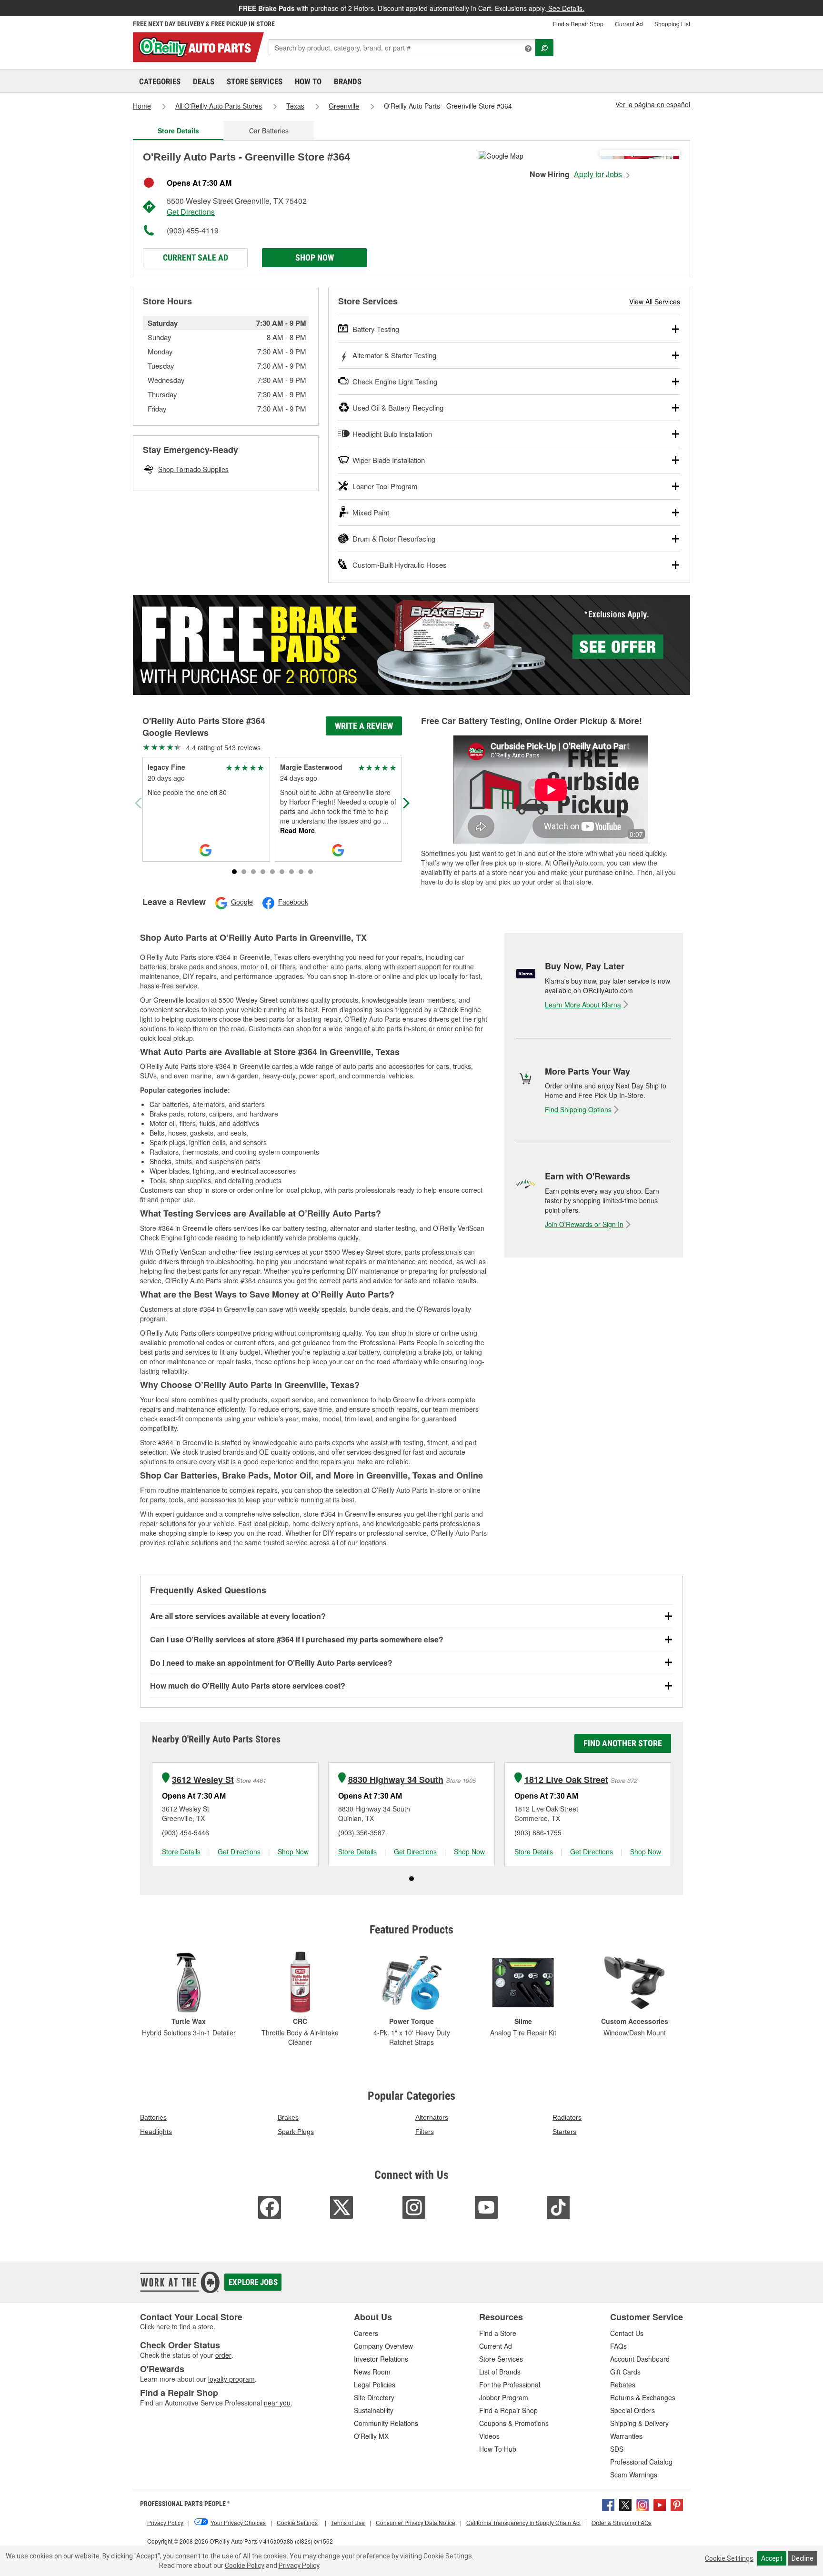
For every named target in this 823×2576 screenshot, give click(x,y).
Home (142, 106)
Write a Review (364, 726)
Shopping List (672, 24)
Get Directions (191, 212)
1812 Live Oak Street (566, 1780)
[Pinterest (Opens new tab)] (677, 2504)
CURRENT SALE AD (196, 257)
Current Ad (629, 24)
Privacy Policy (299, 2566)
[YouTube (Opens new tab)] (660, 2504)
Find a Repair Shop (578, 24)
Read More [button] (297, 830)
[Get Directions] (501, 155)
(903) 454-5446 (186, 1832)
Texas (295, 106)
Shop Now (315, 257)
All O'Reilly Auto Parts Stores (219, 106)
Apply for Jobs (599, 174)
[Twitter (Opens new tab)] (625, 2504)
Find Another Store (623, 1743)
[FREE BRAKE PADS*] (411, 645)
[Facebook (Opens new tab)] (608, 2504)
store (206, 2326)
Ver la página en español (653, 104)
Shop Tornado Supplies (193, 469)
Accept (772, 2558)
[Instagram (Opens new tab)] (642, 2504)
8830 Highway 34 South (396, 1780)
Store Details (181, 1851)
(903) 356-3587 (362, 1832)
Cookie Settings (729, 2558)
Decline (803, 2558)
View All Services (655, 302)
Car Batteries (269, 131)
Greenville (344, 106)
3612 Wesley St (203, 1780)
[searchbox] (402, 48)
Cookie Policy (245, 2566)
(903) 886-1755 (538, 1832)
